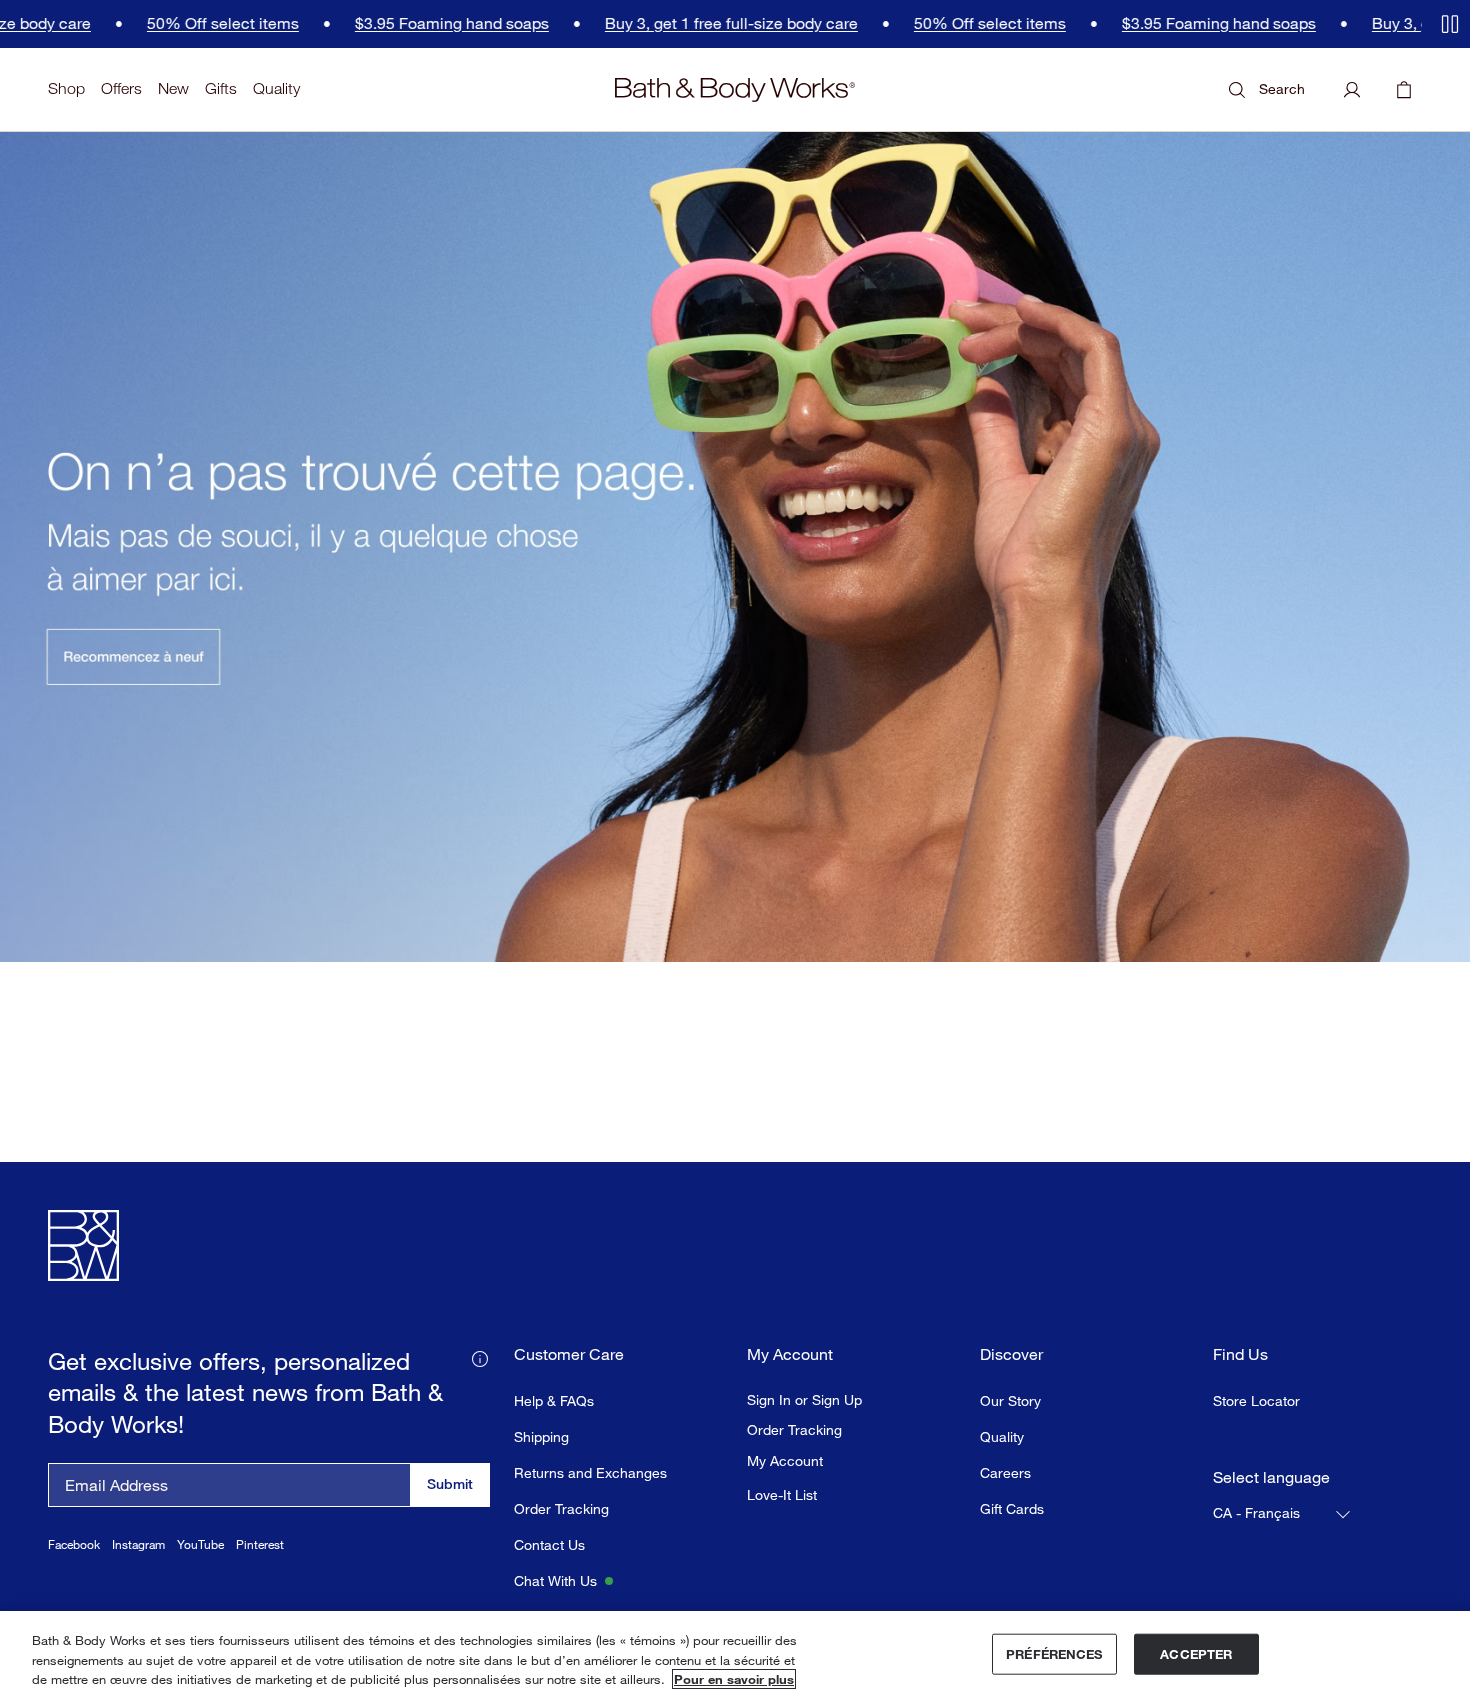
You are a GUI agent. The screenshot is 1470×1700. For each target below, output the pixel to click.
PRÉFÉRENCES (1054, 1653)
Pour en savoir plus (734, 1679)
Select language (1271, 1477)
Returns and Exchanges (590, 1472)
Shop (66, 88)
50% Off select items (162, 23)
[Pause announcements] (1450, 24)
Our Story (1010, 1400)
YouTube (200, 1544)
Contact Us (549, 1544)
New (173, 88)
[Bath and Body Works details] (480, 1357)
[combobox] (1283, 1514)
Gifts (221, 88)
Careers (1005, 1472)
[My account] (1352, 90)
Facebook (74, 1544)
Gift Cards (1012, 1508)
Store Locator (1256, 1400)
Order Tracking (561, 1508)
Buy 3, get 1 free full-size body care (670, 23)
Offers (121, 88)
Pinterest (260, 1544)
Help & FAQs (554, 1400)
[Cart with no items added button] (1404, 90)
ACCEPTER (1196, 1653)
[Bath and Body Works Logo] (735, 90)
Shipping (541, 1436)
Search (1282, 88)
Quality (276, 88)
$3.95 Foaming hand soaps (391, 23)
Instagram (138, 1544)
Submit (450, 1483)
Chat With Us (555, 1580)
